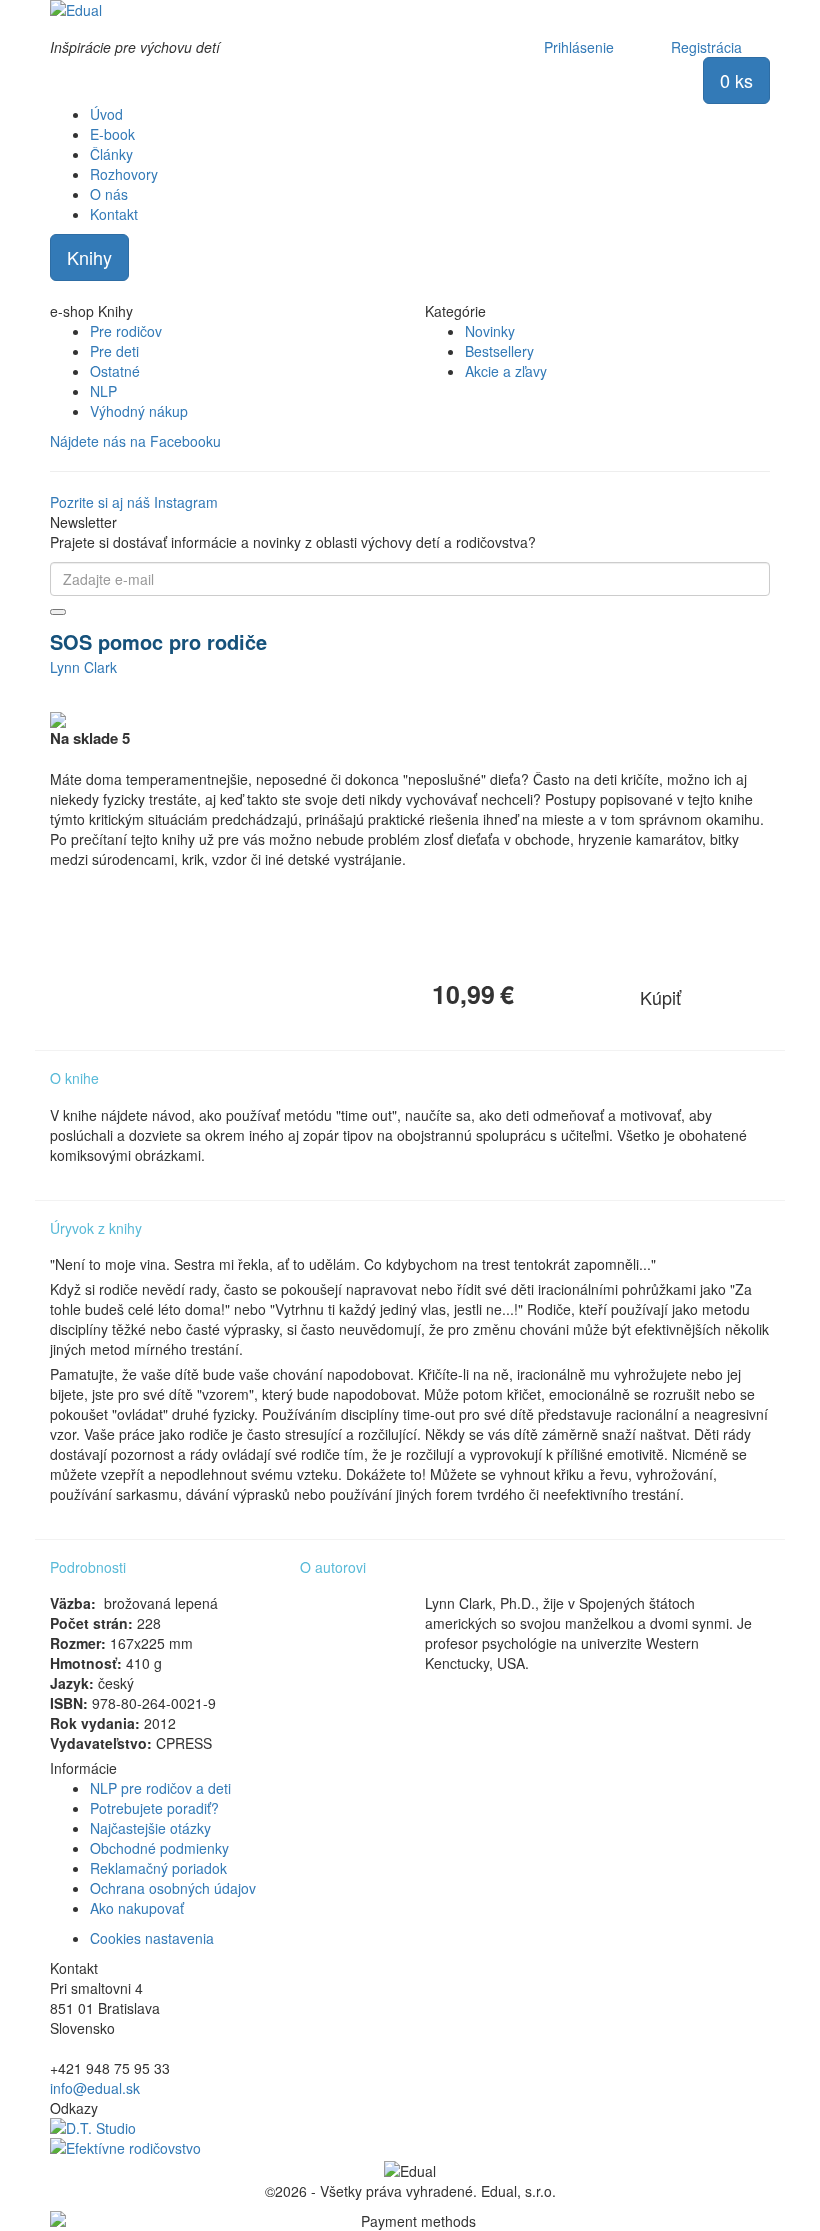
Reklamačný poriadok (158, 1868)
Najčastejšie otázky (150, 1828)
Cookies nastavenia (152, 1938)
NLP (103, 391)
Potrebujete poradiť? (154, 1808)
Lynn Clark (83, 667)
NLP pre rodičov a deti (160, 1788)
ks (736, 80)
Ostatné (115, 371)
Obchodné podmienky (159, 1848)
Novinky (490, 331)
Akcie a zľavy (506, 371)
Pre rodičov (126, 331)
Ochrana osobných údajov (173, 1888)
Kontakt (114, 214)
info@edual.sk (95, 2088)
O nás (109, 194)
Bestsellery (499, 351)
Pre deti (114, 351)
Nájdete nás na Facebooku (135, 441)
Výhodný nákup (139, 411)
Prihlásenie (579, 47)
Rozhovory (124, 174)
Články (111, 154)
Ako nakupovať (137, 1908)
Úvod (106, 114)
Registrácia (706, 47)
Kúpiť (660, 997)
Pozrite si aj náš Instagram (134, 502)
